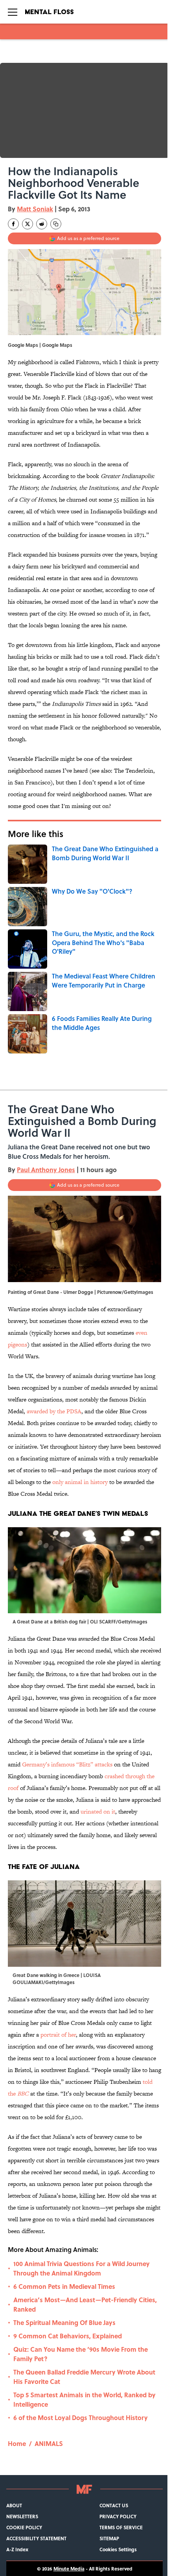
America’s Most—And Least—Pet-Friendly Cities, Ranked (85, 2304)
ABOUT (14, 2505)
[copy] (56, 224)
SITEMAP (109, 2538)
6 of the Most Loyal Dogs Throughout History (81, 2418)
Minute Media (69, 2569)
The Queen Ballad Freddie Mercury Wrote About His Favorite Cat (84, 2377)
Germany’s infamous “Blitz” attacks (67, 1764)
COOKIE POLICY (24, 2527)
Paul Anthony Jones (46, 1170)
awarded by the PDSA (54, 1411)
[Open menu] (13, 12)
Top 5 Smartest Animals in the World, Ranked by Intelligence (84, 2399)
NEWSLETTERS (22, 2516)
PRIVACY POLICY (118, 2516)
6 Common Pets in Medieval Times (64, 2286)
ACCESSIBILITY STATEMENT (36, 2538)
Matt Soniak (35, 209)
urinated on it (98, 1811)
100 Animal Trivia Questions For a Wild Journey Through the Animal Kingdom (82, 2268)
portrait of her (58, 2035)
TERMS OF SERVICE (121, 2527)
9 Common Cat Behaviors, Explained (68, 2336)
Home (17, 2443)
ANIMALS (49, 2443)
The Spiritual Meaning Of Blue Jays (64, 2322)
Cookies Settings (118, 2549)
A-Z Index (17, 2549)
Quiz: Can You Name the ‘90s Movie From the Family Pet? (81, 2354)
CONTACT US (114, 2505)
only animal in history (81, 1482)
